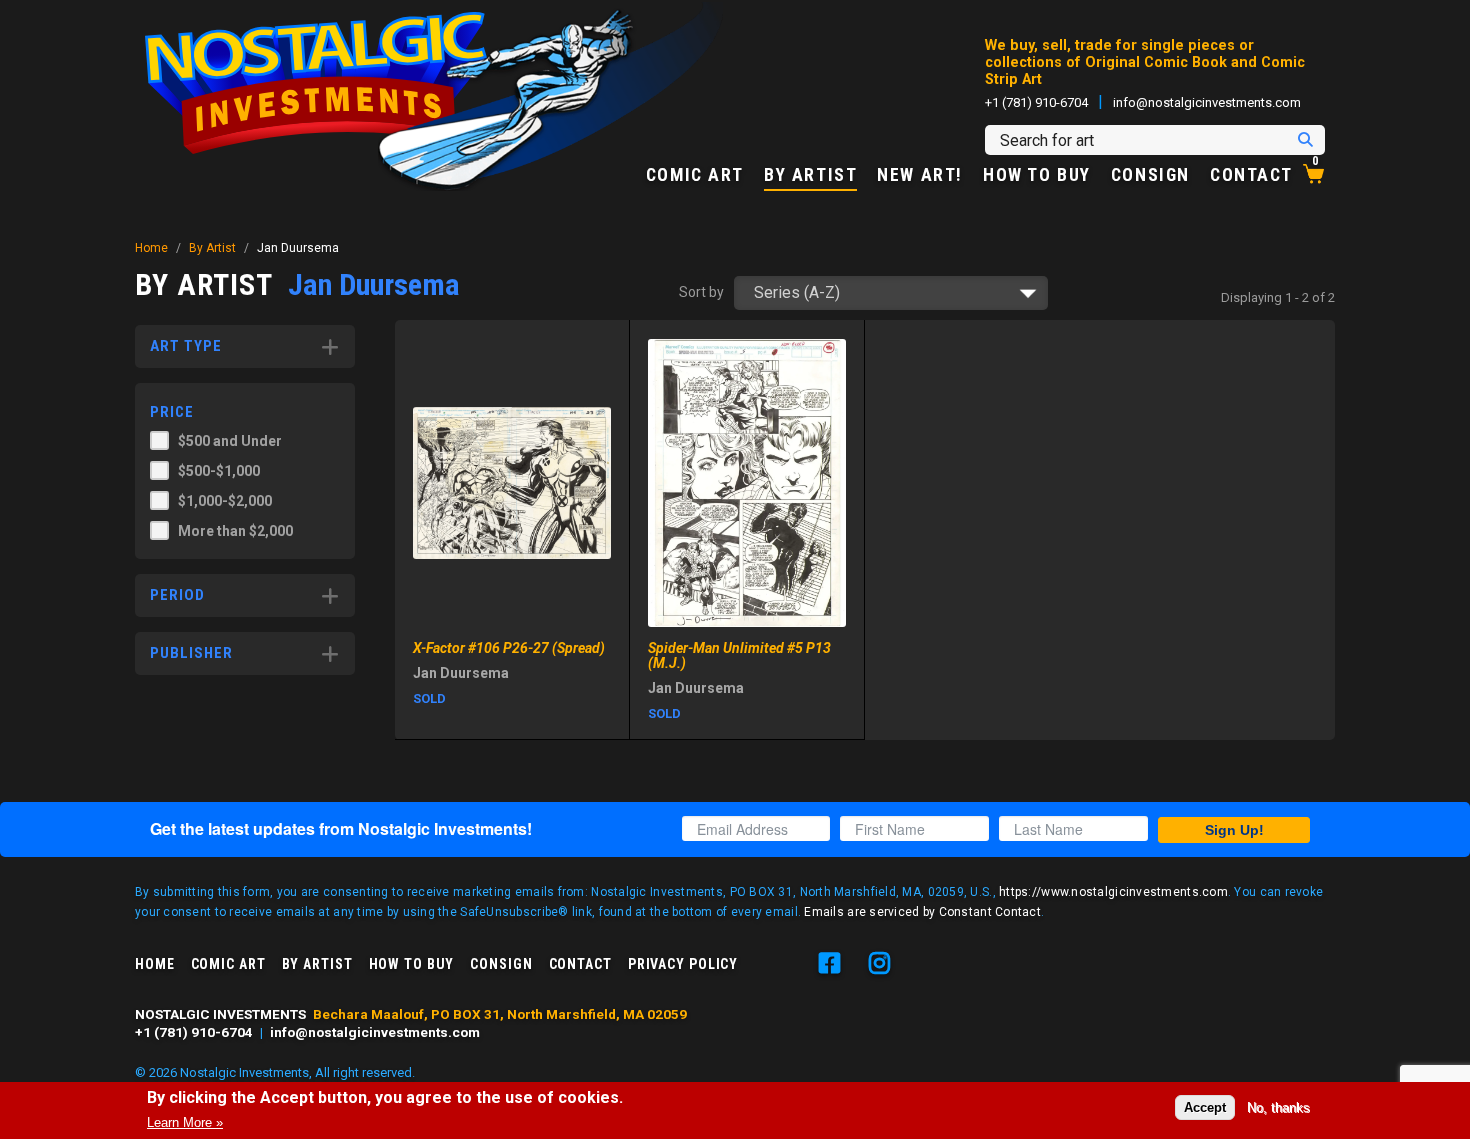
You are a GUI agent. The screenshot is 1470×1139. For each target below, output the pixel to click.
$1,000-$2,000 (225, 501)
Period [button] (177, 595)
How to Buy (1037, 176)
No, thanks (1278, 1107)
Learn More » (185, 1122)
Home (151, 248)
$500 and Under (230, 441)
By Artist (810, 176)
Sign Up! (1234, 830)
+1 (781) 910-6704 (1036, 102)
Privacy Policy (683, 964)
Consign (1150, 176)
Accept (1205, 1107)
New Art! (920, 176)
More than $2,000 (235, 531)
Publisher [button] (191, 653)
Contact (1251, 176)
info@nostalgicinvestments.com (1207, 102)
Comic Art (695, 176)
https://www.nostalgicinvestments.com (1113, 892)
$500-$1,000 (219, 471)
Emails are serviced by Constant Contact (922, 912)
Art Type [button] (186, 346)
